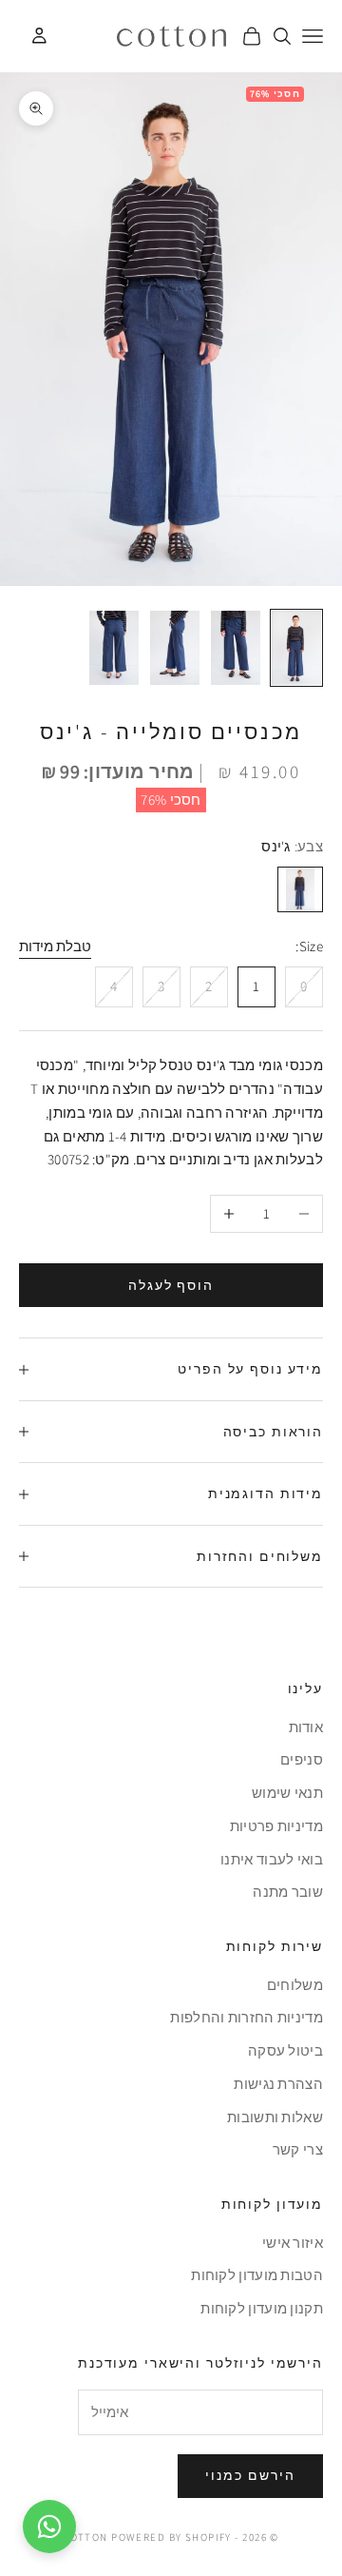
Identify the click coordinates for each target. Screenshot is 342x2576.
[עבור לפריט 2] (236, 648)
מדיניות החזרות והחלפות (247, 2017)
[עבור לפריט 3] (175, 648)
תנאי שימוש (287, 1793)
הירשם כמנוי (250, 2475)
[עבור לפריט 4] (114, 648)
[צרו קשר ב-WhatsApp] (49, 2527)
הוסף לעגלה (171, 1285)
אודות (306, 1727)
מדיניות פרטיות (276, 1826)
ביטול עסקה (285, 2050)
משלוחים (295, 1985)
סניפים (302, 1759)
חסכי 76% (171, 800)
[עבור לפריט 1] (296, 648)
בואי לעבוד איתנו (272, 1859)
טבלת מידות (55, 946)
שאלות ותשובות (275, 2117)
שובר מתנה (288, 1892)
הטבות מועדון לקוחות (257, 2275)
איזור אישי (293, 2243)
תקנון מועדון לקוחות (262, 2308)
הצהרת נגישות (278, 2084)
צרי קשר (298, 2149)
